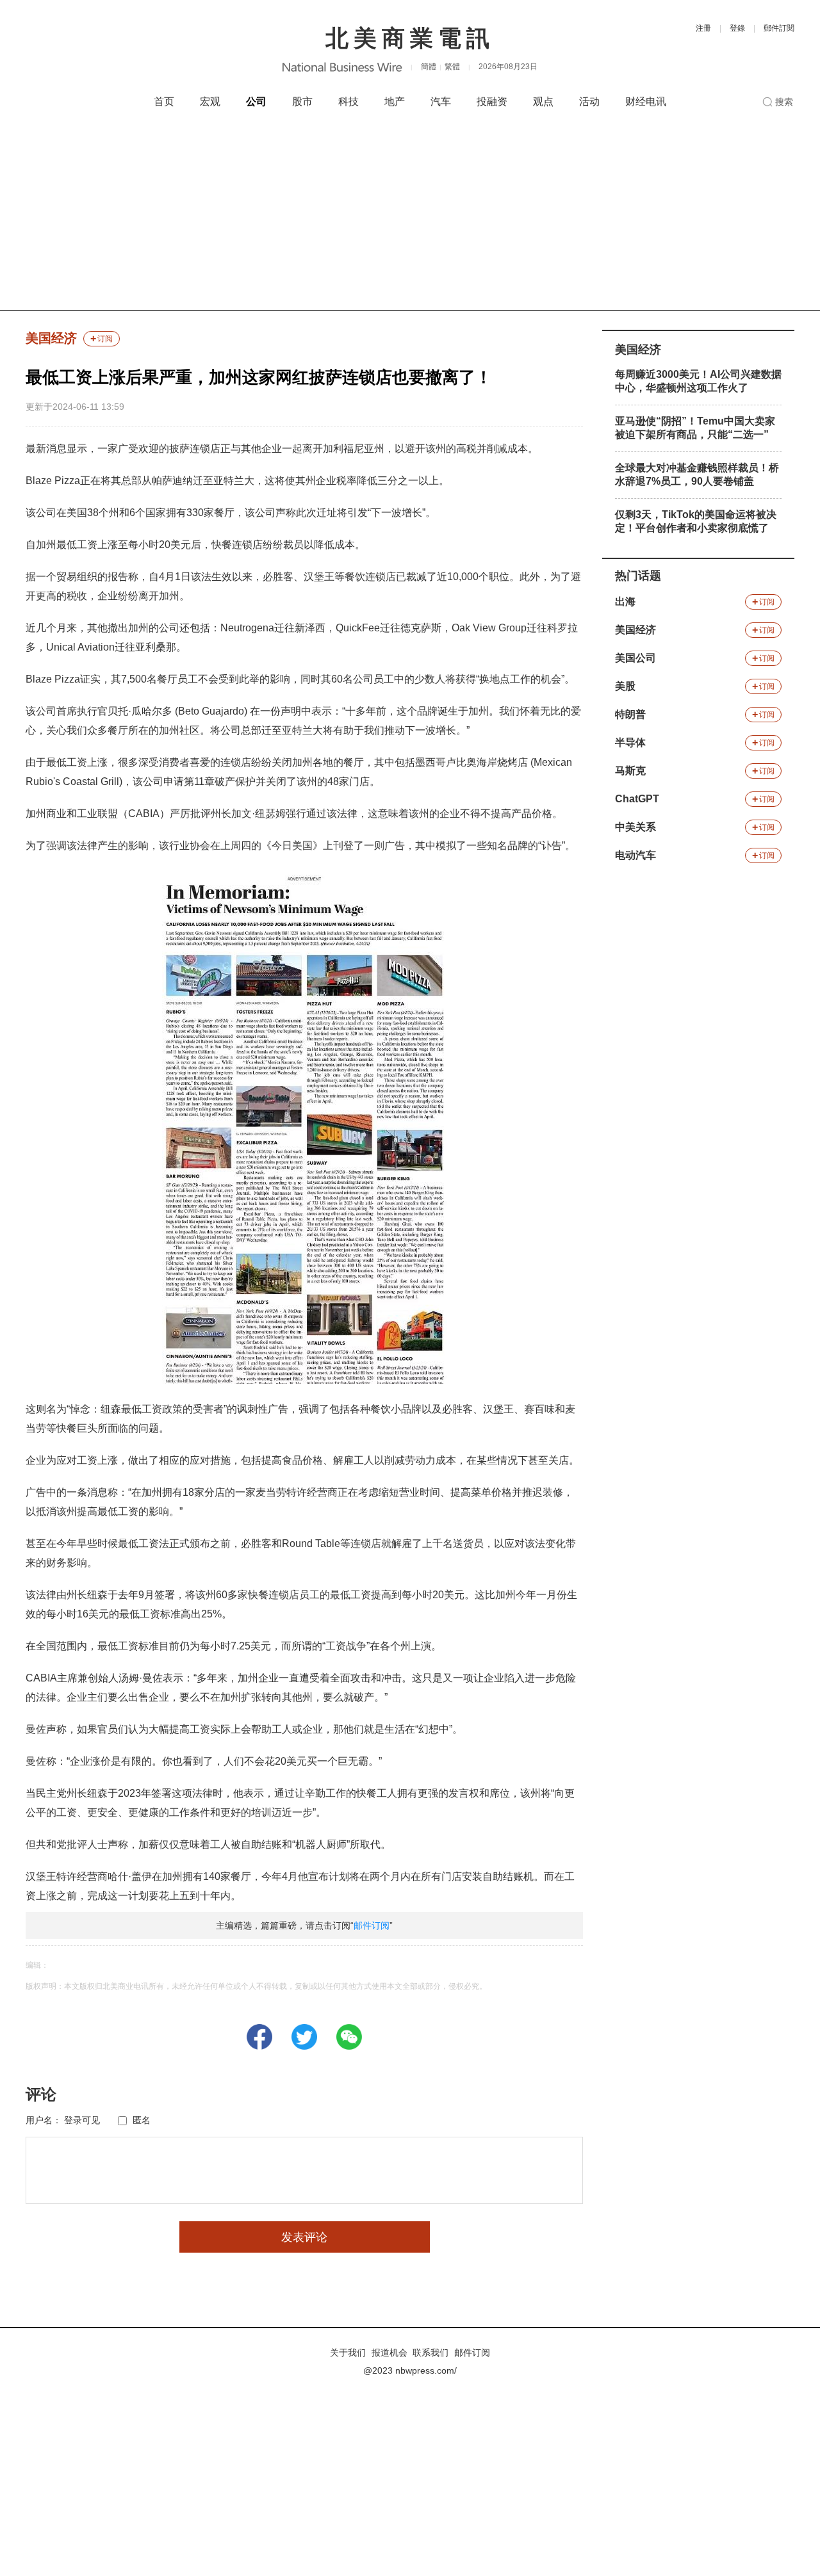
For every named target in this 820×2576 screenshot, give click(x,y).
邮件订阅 (372, 1925)
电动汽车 (635, 855)
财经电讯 (646, 101)
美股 (625, 686)
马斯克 (630, 771)
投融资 (492, 101)
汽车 (441, 101)
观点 (543, 101)
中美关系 (635, 827)
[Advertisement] (410, 214)
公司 (256, 101)
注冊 (703, 28)
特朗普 (630, 714)
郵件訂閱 (779, 28)
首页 (164, 101)
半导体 (630, 742)
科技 (348, 101)
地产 (395, 101)
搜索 (784, 102)
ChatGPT (637, 799)
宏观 (210, 101)
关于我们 (348, 2353)
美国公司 (635, 658)
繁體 (452, 67)
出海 (625, 602)
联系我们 (430, 2353)
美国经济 (51, 338)
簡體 (429, 67)
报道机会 (389, 2353)
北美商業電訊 (410, 38)
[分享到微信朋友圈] (349, 2037)
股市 (302, 101)
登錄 (737, 28)
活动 (589, 101)
